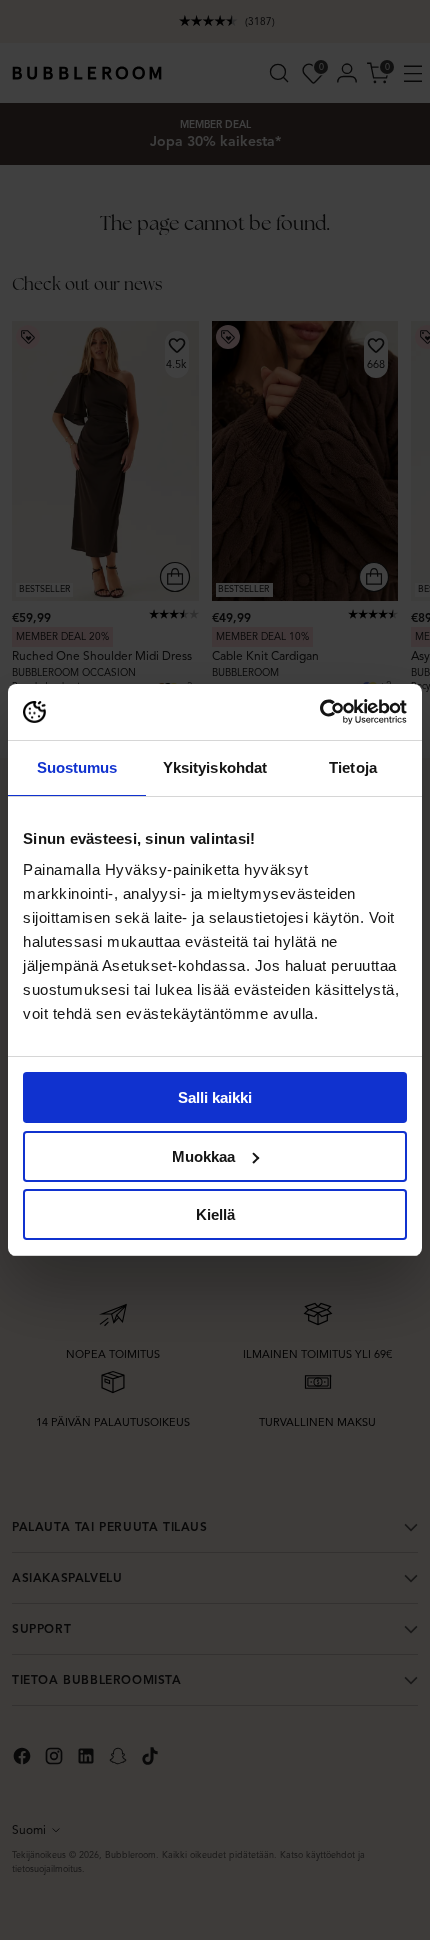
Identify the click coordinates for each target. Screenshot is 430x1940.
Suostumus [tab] (77, 767)
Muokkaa (203, 1156)
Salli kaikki (215, 1097)
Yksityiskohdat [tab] (215, 767)
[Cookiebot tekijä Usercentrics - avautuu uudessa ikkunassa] (319, 712)
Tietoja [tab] (353, 767)
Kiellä (215, 1214)
